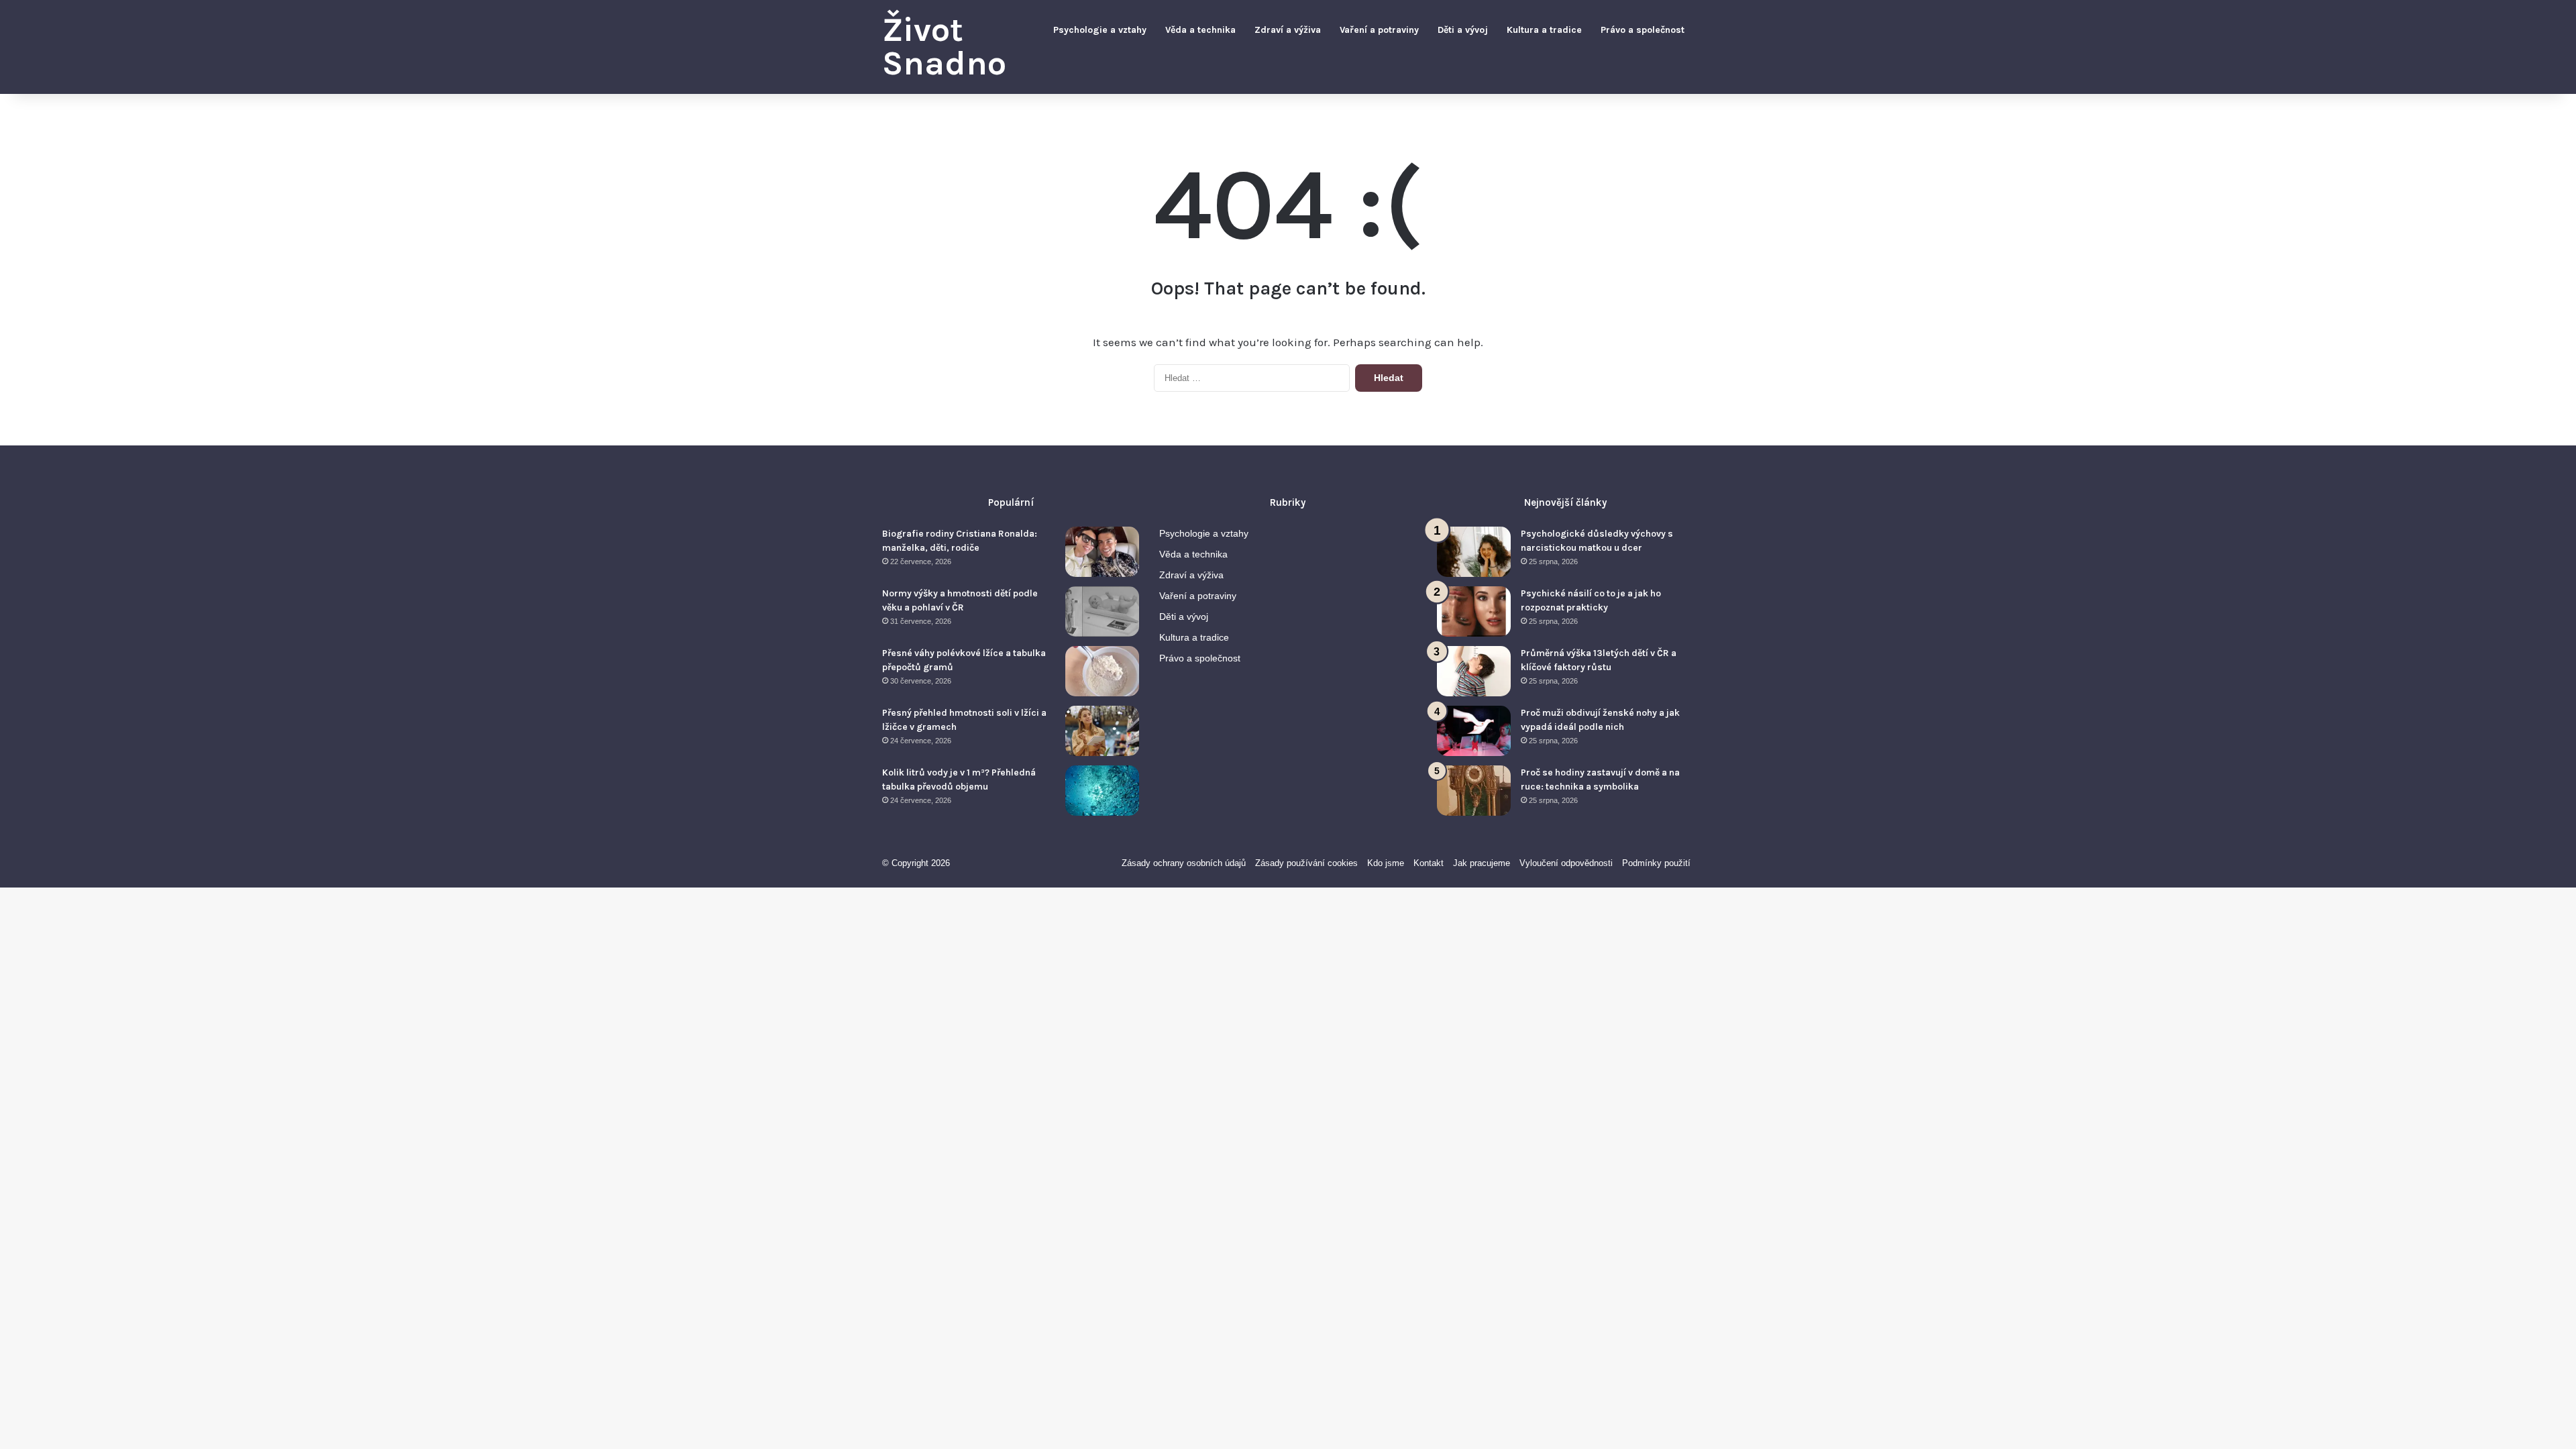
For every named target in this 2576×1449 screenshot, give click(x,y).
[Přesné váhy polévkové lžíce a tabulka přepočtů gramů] (1102, 671)
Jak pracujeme (1482, 863)
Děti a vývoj (1463, 30)
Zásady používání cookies (1306, 863)
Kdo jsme (1386, 863)
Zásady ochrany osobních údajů (1184, 863)
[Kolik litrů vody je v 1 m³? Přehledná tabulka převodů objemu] (1102, 791)
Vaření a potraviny (1379, 30)
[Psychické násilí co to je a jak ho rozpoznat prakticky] (1474, 611)
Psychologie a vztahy (1100, 30)
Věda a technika (1200, 30)
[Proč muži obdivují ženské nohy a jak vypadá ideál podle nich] (1474, 731)
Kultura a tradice (1544, 30)
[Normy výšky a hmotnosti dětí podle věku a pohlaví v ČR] (1102, 611)
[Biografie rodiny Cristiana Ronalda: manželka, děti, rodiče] (1102, 552)
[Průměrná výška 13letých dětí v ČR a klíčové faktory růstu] (1474, 671)
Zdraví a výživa (1288, 30)
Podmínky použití (1656, 863)
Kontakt (1429, 863)
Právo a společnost (1643, 30)
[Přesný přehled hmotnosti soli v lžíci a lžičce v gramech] (1102, 731)
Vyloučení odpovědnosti (1566, 863)
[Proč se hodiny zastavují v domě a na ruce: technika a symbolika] (1474, 791)
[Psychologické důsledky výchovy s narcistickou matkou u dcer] (1474, 552)
